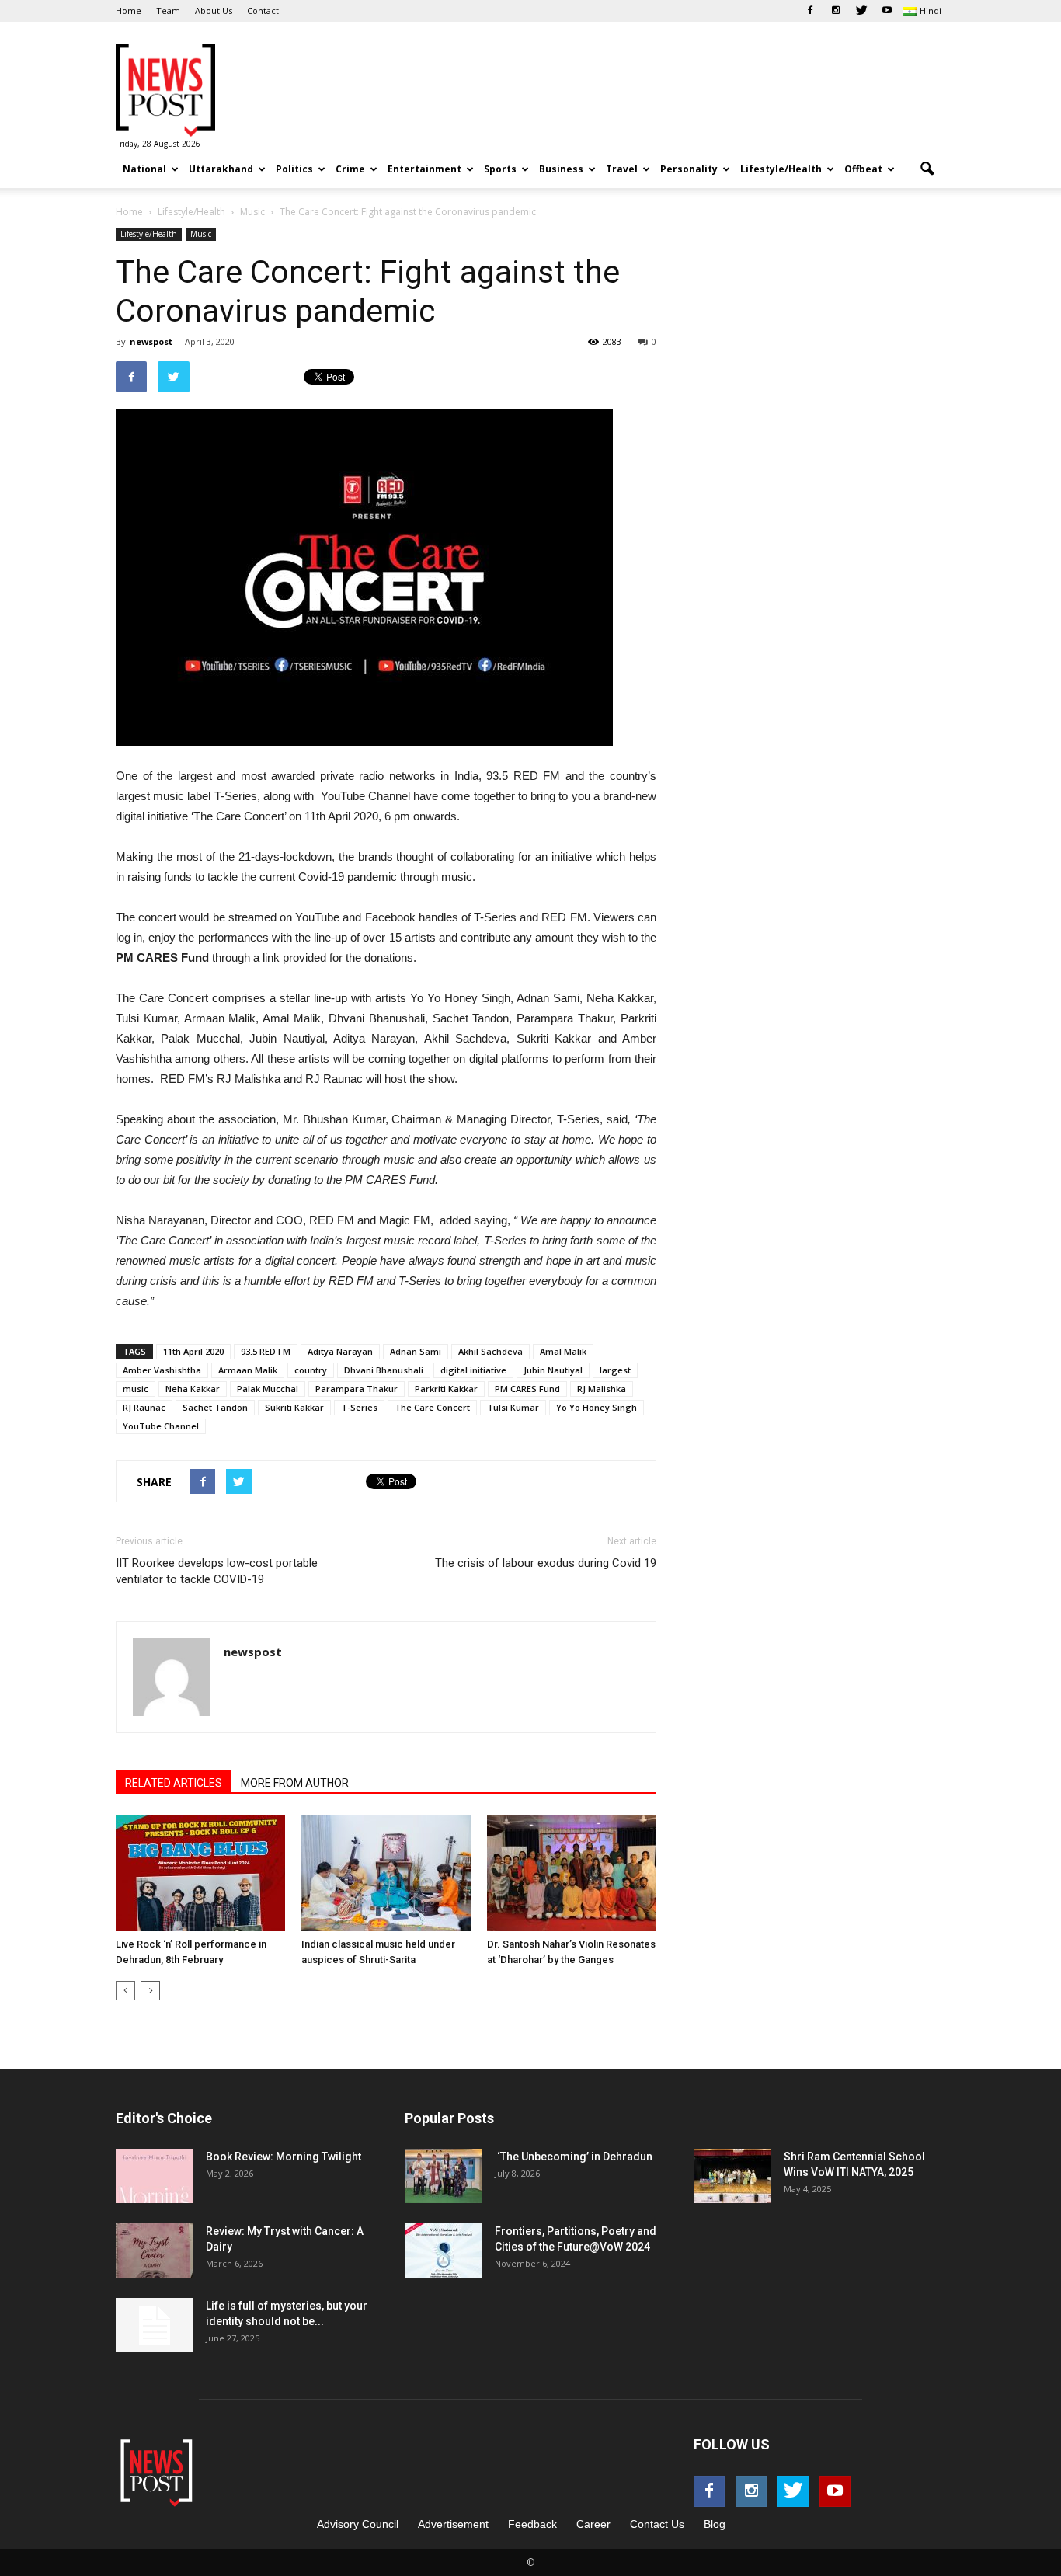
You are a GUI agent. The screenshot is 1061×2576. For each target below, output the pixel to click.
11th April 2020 (193, 1351)
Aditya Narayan (340, 1351)
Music (201, 234)
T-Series (359, 1407)
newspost (151, 341)
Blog (715, 2524)
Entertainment (424, 169)
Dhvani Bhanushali (384, 1370)
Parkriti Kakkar (446, 1389)
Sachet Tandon (215, 1407)
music (136, 1389)
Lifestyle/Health (781, 169)
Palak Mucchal (268, 1389)
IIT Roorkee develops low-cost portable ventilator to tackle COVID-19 (217, 1571)
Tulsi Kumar (513, 1407)
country (311, 1370)
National (144, 169)
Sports (500, 169)
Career (593, 2524)
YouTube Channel (161, 1426)
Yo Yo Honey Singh (597, 1407)
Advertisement (453, 2524)
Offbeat (863, 169)
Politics (294, 169)
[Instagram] (836, 11)
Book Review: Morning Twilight (284, 2157)
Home (129, 10)
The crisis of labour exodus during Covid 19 (546, 1563)
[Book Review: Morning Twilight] (155, 2176)
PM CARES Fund (527, 1389)
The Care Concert (432, 1407)
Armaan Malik (248, 1370)
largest (615, 1370)
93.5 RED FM (266, 1351)
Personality (689, 169)
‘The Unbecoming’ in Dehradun (574, 2157)
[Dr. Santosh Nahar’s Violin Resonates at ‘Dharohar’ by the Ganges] (572, 1873)
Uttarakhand (221, 169)
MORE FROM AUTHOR (295, 1783)
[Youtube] (887, 11)
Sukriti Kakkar (294, 1407)
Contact (263, 10)
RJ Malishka (602, 1389)
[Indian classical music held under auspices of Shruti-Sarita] (386, 1873)
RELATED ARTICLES (174, 1783)
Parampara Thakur (357, 1389)
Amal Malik (563, 1351)
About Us (214, 10)
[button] (927, 169)
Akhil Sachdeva (490, 1351)
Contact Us (657, 2524)
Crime (350, 169)
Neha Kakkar (193, 1389)
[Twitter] (861, 11)
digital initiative (473, 1370)
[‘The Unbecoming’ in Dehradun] (444, 2176)
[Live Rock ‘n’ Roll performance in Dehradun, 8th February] (200, 1873)
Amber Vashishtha (162, 1370)
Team (168, 10)
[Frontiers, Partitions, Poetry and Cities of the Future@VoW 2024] (444, 2251)
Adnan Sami (416, 1351)
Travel (622, 169)
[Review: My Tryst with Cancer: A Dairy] (155, 2251)
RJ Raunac (144, 1407)
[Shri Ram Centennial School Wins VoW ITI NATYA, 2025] (732, 2176)
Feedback (532, 2524)
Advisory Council (358, 2524)
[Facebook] (810, 11)
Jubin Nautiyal (553, 1370)
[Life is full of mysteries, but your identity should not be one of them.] (155, 2325)
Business (561, 169)
